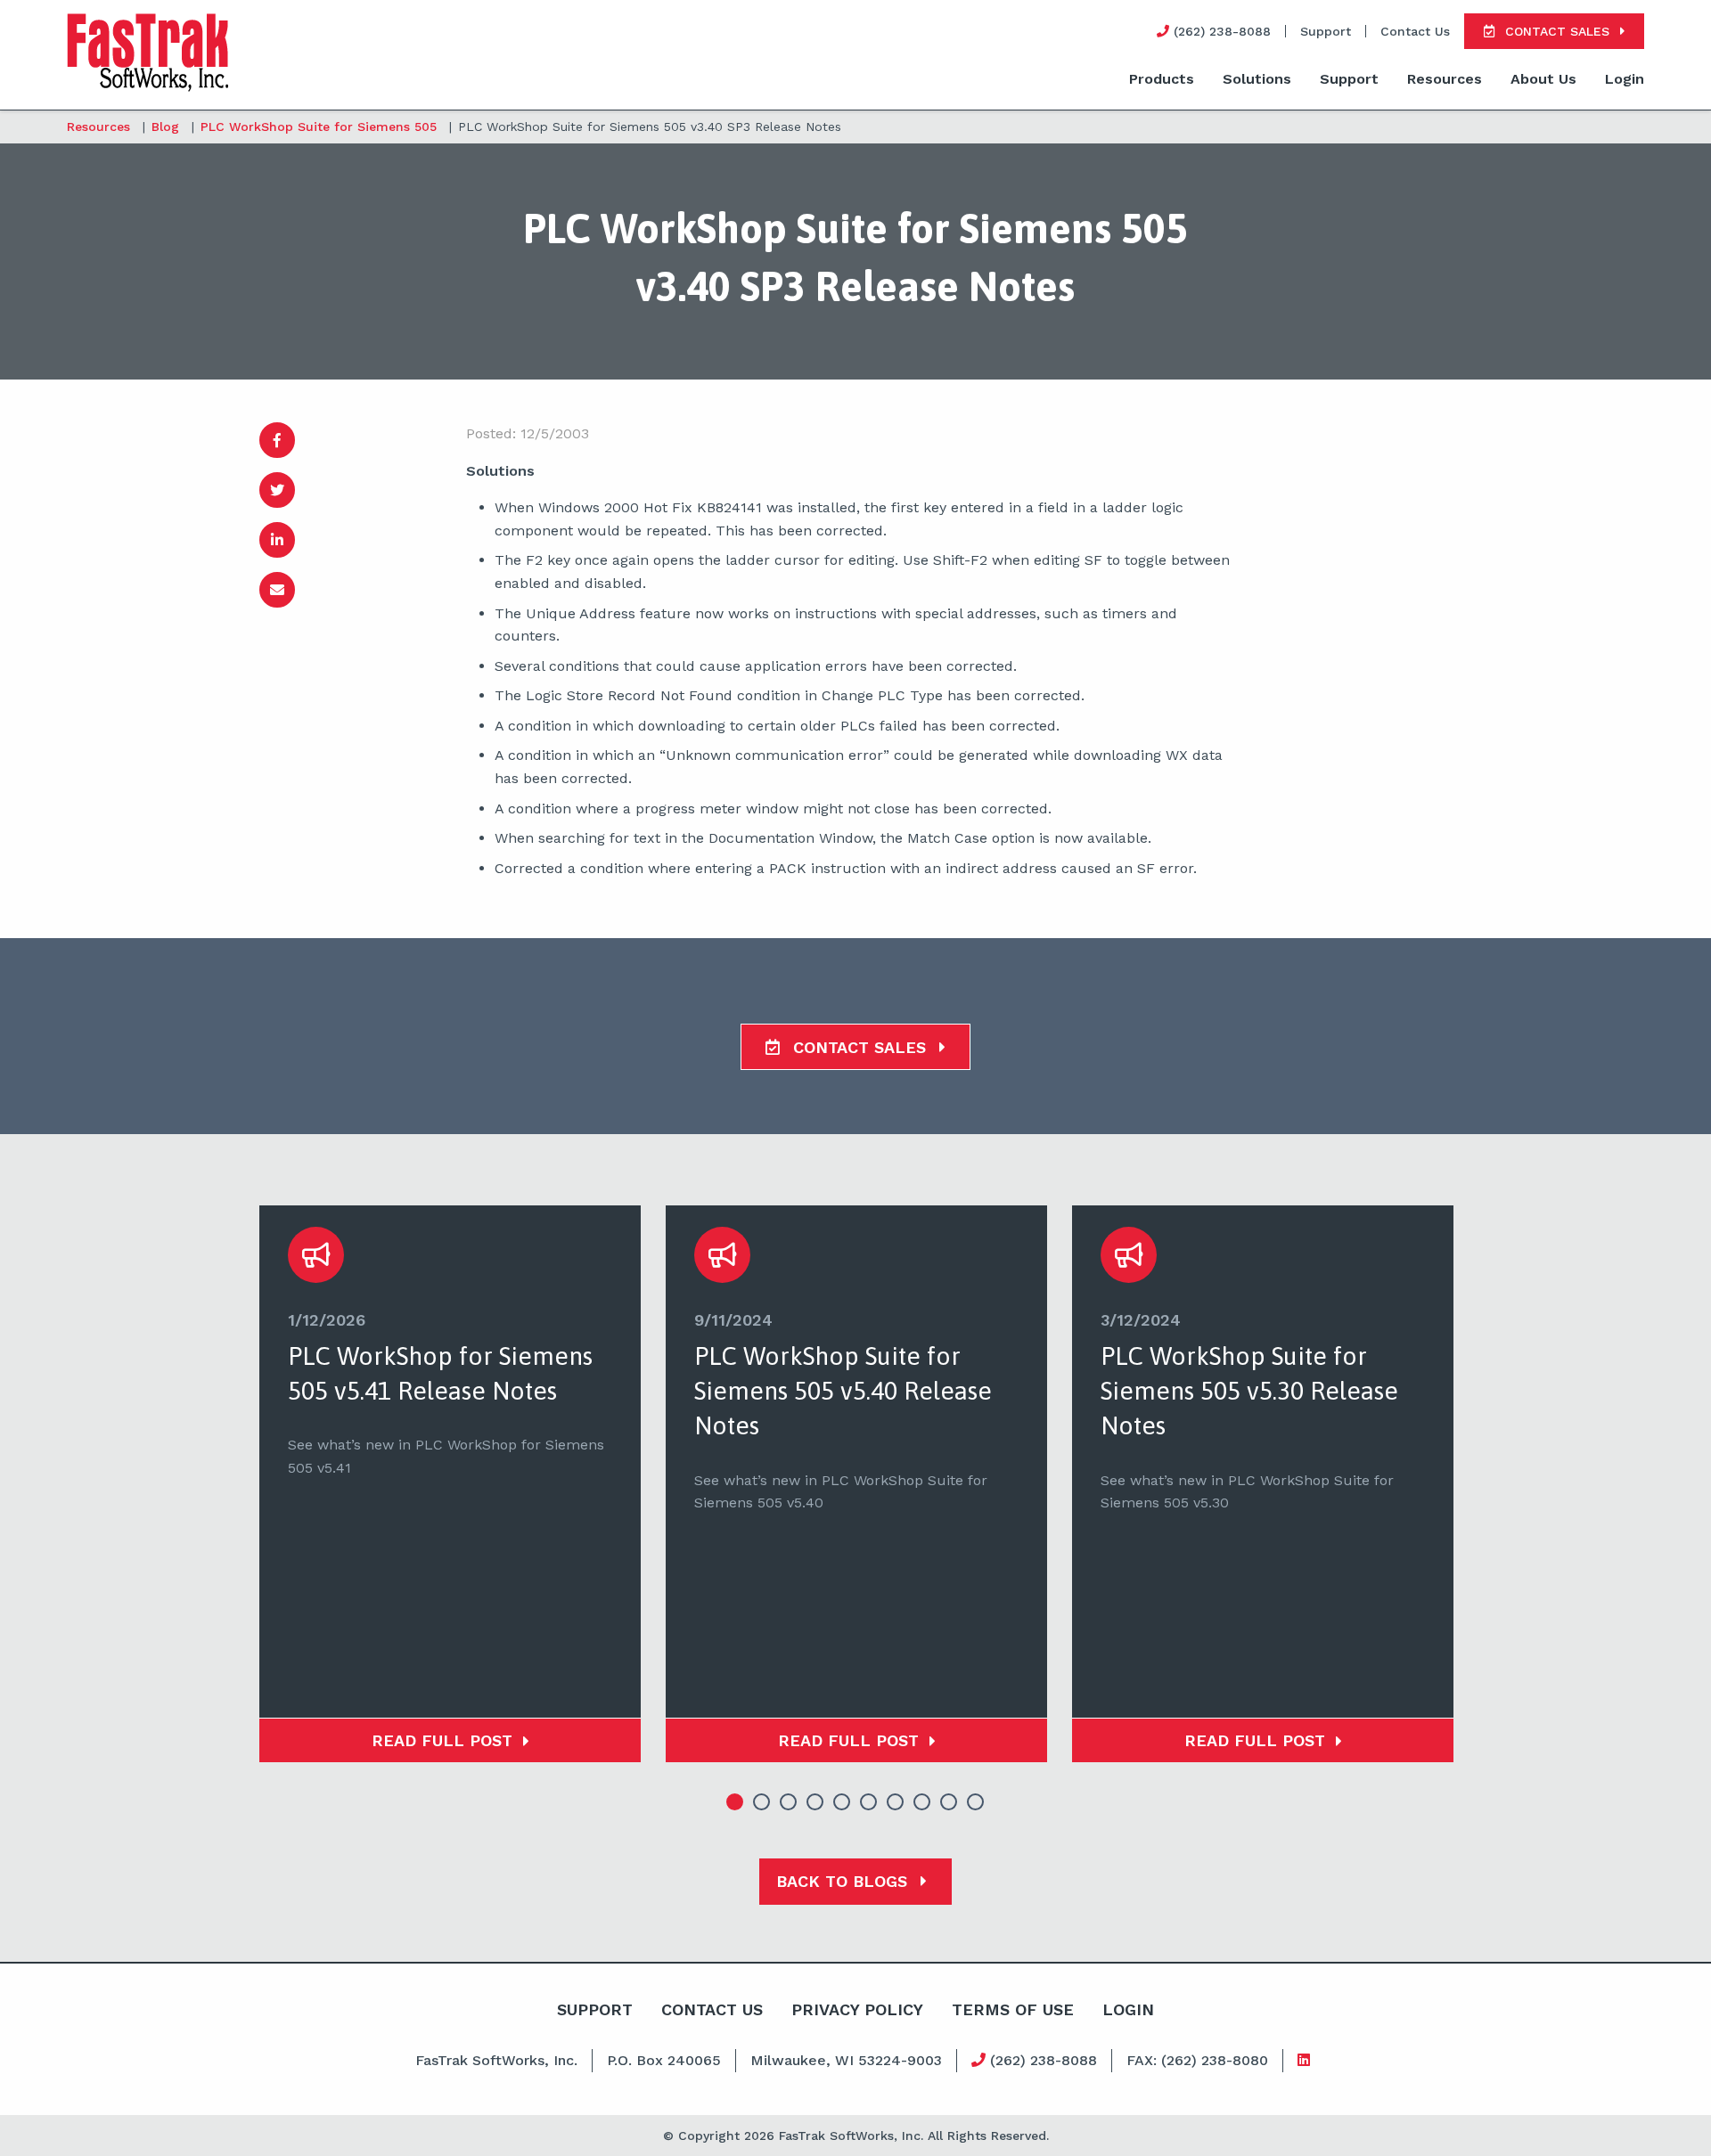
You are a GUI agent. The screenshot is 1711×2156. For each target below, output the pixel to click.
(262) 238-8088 (1041, 2060)
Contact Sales (860, 1047)
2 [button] (762, 1802)
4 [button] (815, 1802)
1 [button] (735, 1802)
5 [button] (842, 1802)
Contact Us (1415, 31)
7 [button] (896, 1802)
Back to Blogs (844, 1881)
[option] (450, 1484)
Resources (1445, 79)
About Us (1543, 79)
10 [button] (976, 1802)
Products (1162, 79)
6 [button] (869, 1802)
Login (1625, 79)
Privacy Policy (857, 2009)
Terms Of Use (1013, 2009)
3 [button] (789, 1802)
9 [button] (949, 1802)
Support (1326, 31)
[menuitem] (1162, 80)
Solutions (1257, 79)
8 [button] (922, 1802)
